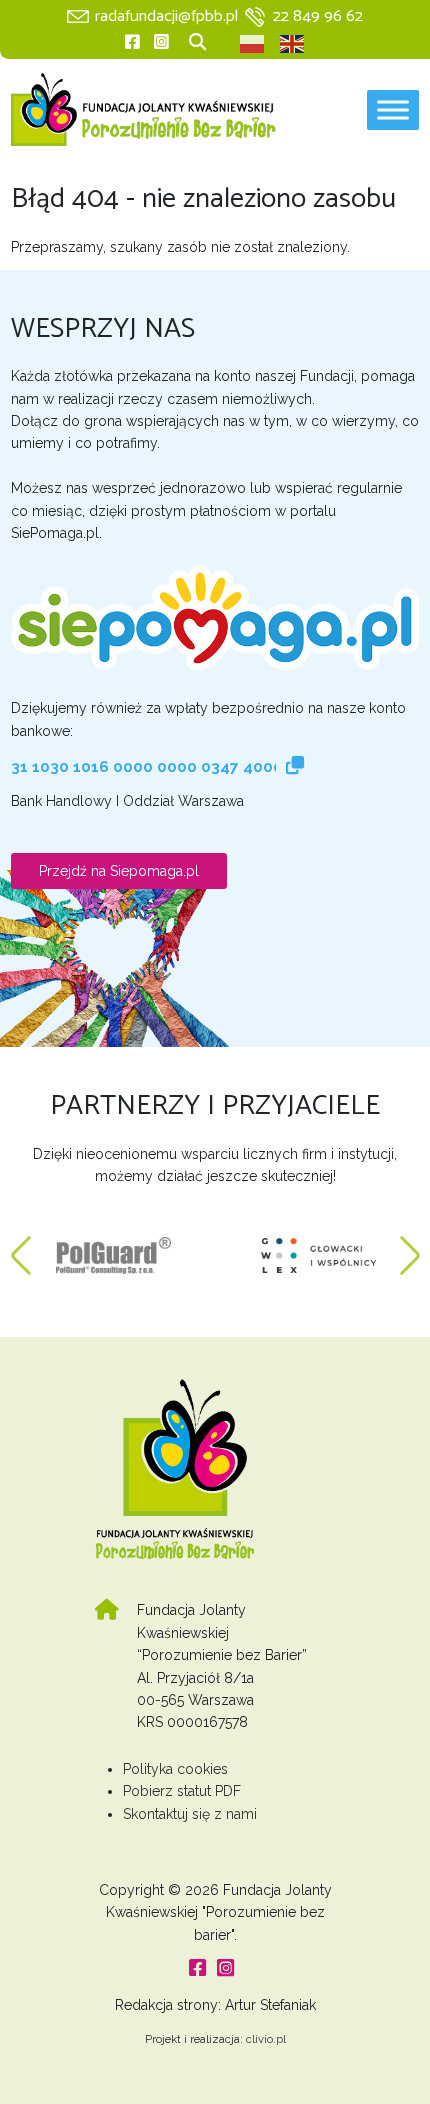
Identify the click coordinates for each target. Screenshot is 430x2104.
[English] (293, 44)
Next (410, 1246)
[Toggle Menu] (393, 109)
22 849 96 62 (318, 16)
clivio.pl (266, 2039)
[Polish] (253, 44)
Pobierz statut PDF (182, 1791)
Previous (21, 1246)
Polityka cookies (175, 1769)
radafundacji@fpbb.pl (166, 16)
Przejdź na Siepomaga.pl (119, 871)
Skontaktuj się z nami (190, 1814)
